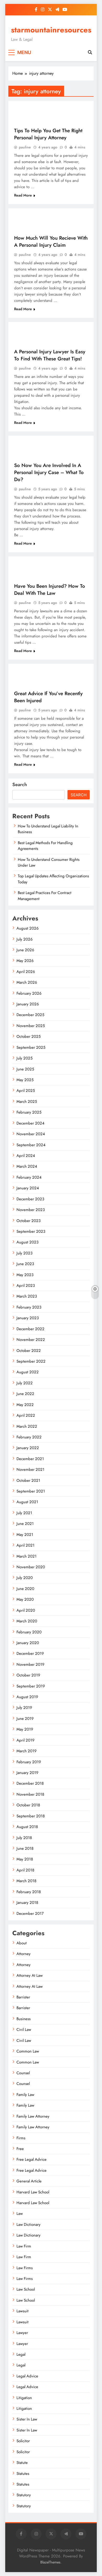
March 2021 (27, 1556)
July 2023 (24, 1253)
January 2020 (28, 1643)
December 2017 (30, 1914)
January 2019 (27, 1773)
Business (24, 2019)
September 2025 (31, 1047)
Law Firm (24, 2246)
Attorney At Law (30, 1975)
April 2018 (25, 1870)
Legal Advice (27, 2376)
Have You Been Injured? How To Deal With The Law (50, 590)
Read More (23, 195)
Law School (26, 2289)
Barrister (23, 1997)
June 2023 (25, 1264)
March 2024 (27, 1166)
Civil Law (24, 2030)
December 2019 (30, 1653)
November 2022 (31, 1340)
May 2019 (25, 1729)
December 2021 (30, 1459)
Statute (22, 2463)
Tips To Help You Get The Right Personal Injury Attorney (48, 134)
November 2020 (31, 1567)
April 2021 (25, 1545)
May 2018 (25, 1859)
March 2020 (27, 1621)
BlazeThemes (50, 2562)
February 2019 (29, 1762)
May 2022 (25, 1405)
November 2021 (30, 1469)
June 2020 (25, 1589)
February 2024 (29, 1177)
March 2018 (26, 1881)
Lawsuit (22, 2311)
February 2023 (29, 1307)
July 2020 (25, 1578)
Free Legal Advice (32, 2159)
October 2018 (28, 1805)
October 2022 (29, 1351)
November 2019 (30, 1664)
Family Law (25, 2095)
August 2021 (27, 1502)
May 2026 (25, 961)
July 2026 (25, 939)
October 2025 (29, 1036)
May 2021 (25, 1535)
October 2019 (28, 1675)
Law (20, 2214)
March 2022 (27, 1426)
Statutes (23, 2474)
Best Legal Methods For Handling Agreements (45, 846)
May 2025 (25, 1080)
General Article (29, 2181)
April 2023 (26, 1286)
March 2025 (27, 1102)
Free (20, 2149)
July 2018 (24, 1838)
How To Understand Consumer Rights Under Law (49, 862)
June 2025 (25, 1069)
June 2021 (25, 1524)
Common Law (28, 2051)
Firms (21, 2138)
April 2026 (26, 972)
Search (20, 785)
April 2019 (25, 1740)
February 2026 (29, 993)
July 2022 (25, 1383)
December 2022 (30, 1329)
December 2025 (30, 1015)
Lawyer (22, 2333)
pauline (25, 147)
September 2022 (31, 1361)
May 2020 (25, 1599)
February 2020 (29, 1632)
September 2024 (31, 1145)
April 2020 (26, 1610)
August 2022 (28, 1372)
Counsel (23, 2073)
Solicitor (23, 2441)
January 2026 (28, 1004)
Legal (21, 2354)
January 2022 (28, 1448)
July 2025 (24, 1058)
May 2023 (25, 1275)
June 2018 (25, 1848)
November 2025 (31, 1026)
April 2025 (26, 1091)
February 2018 (29, 1892)
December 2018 (30, 1783)
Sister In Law (27, 2419)
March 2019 (27, 1751)
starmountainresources (51, 30)
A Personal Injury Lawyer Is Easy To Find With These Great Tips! (50, 355)
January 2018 (27, 1903)
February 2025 (29, 1112)
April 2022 (26, 1415)
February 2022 (29, 1437)
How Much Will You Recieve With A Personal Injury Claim (51, 241)
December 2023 (30, 1199)
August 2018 (27, 1827)
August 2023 (27, 1242)
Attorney (24, 1954)
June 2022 (25, 1394)
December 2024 (30, 1123)
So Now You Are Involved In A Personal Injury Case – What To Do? (49, 472)
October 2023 (29, 1221)
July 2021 (24, 1513)
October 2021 (28, 1480)
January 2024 (28, 1188)
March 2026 (27, 982)
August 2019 (27, 1697)
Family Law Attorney (33, 2116)
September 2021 (31, 1491)
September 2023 (31, 1231)
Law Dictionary (29, 2225)
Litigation (24, 2398)
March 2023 (27, 1296)
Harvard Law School (33, 2192)
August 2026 (28, 928)
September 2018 (31, 1816)
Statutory (24, 2495)
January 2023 (28, 1318)
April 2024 (26, 1156)
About (22, 1943)
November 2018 (30, 1794)
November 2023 (31, 1210)
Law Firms (25, 2268)
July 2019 (24, 1708)
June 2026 (25, 950)
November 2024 (31, 1134)
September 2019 (31, 1686)
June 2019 (25, 1719)
